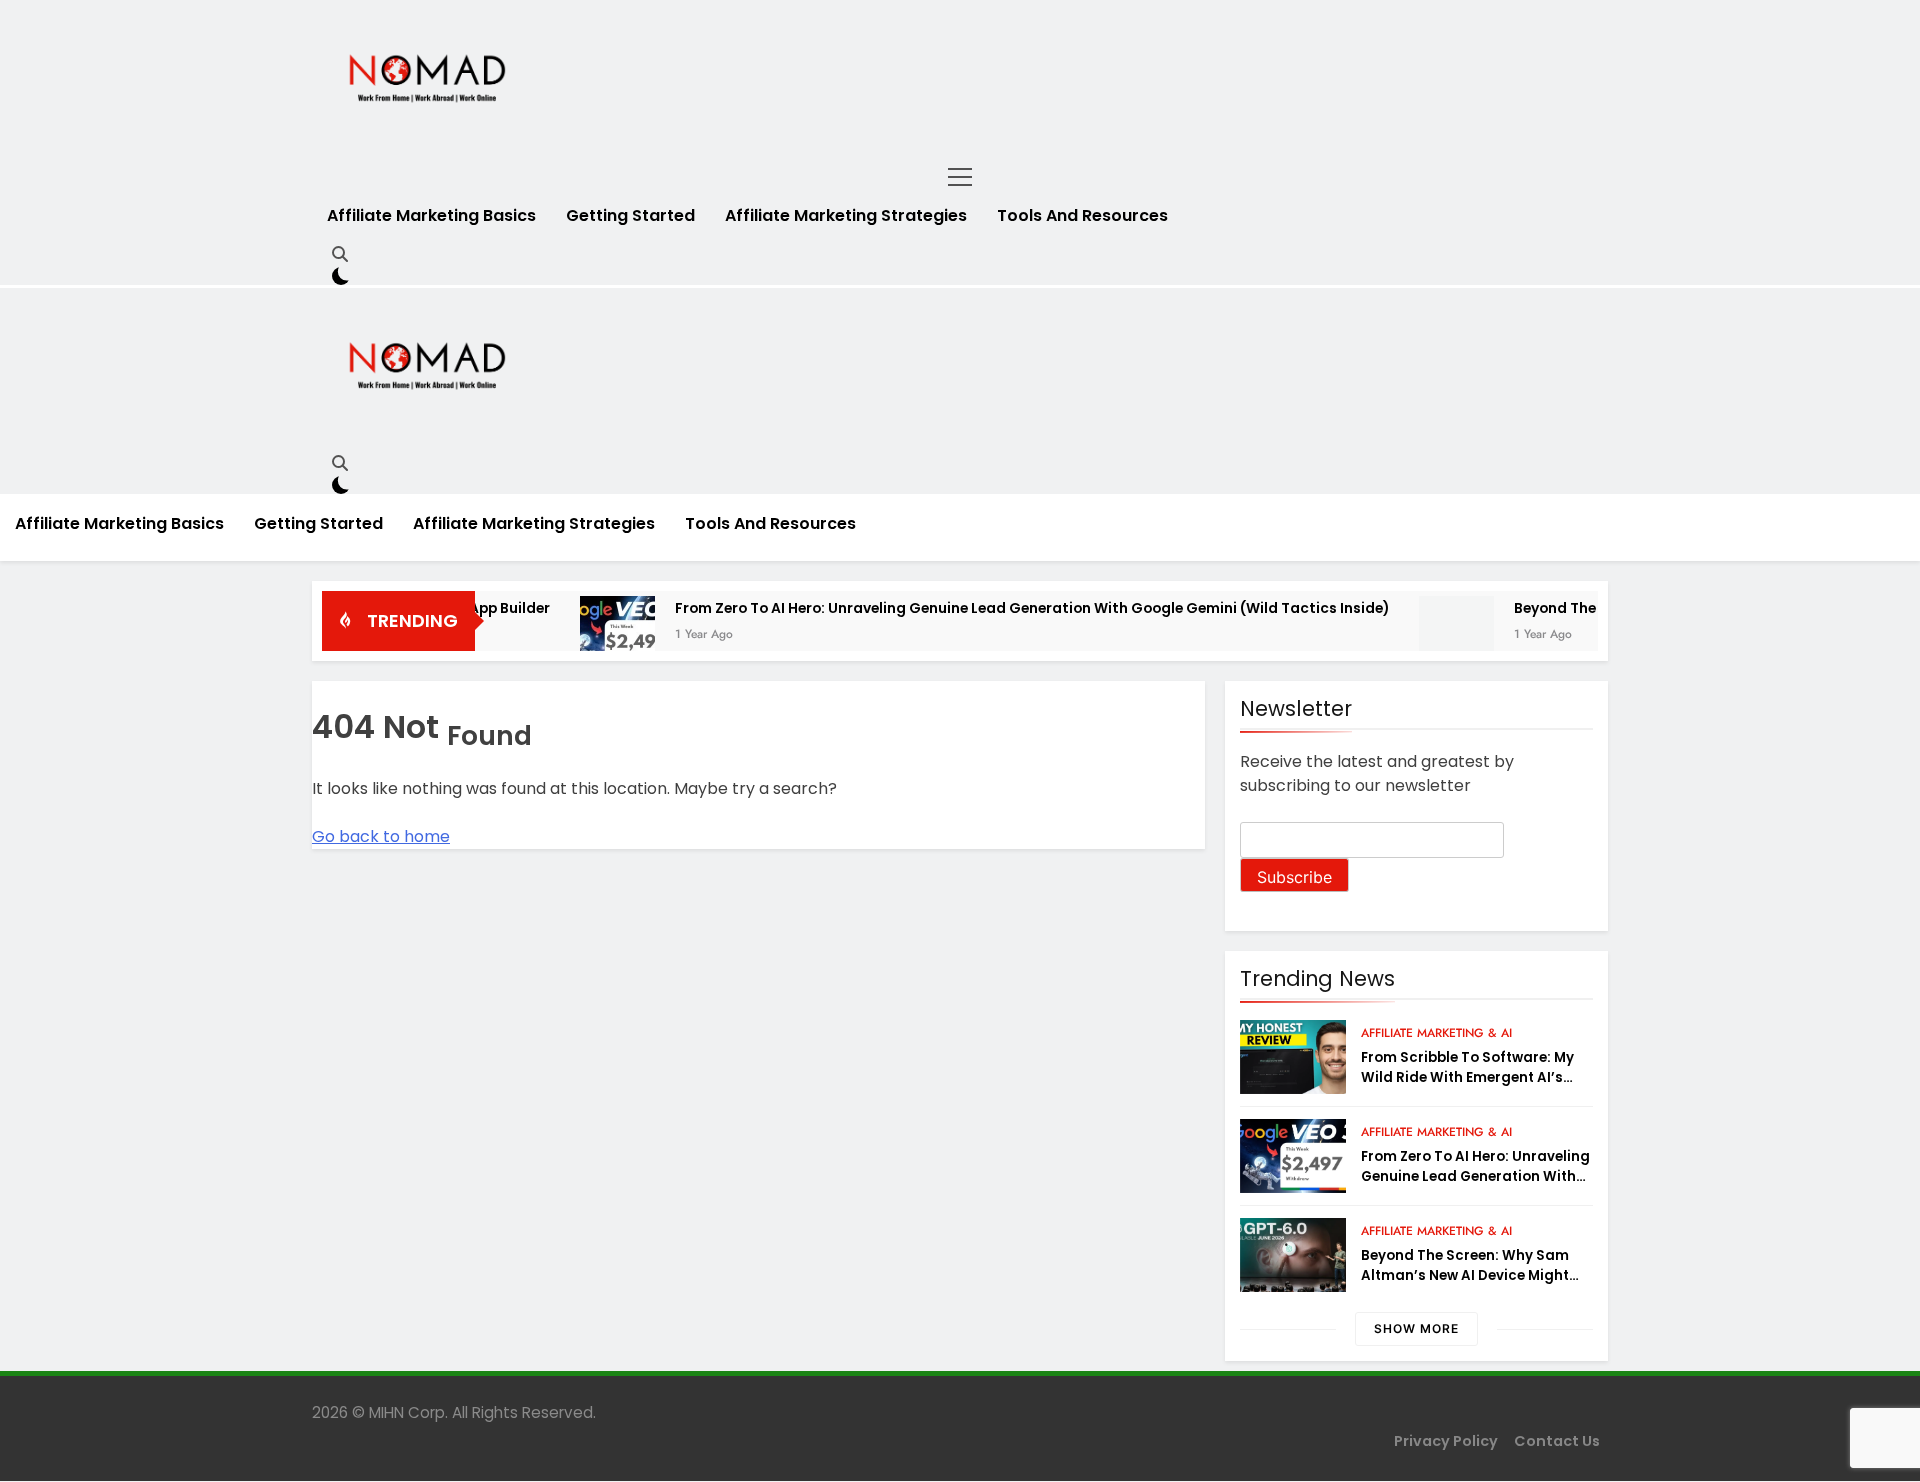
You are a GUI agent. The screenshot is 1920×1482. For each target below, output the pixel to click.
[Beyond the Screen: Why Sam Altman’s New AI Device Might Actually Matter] (1355, 633)
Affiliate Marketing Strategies (846, 215)
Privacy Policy (1446, 1441)
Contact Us (1557, 1441)
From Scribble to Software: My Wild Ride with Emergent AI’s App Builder (1467, 1077)
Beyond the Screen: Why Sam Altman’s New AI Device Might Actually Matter (1465, 1275)
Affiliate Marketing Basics (431, 215)
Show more (1416, 1328)
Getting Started (630, 215)
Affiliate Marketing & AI (1436, 1033)
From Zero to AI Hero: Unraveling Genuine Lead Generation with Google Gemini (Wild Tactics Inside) (931, 608)
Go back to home (381, 836)
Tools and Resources (1082, 215)
